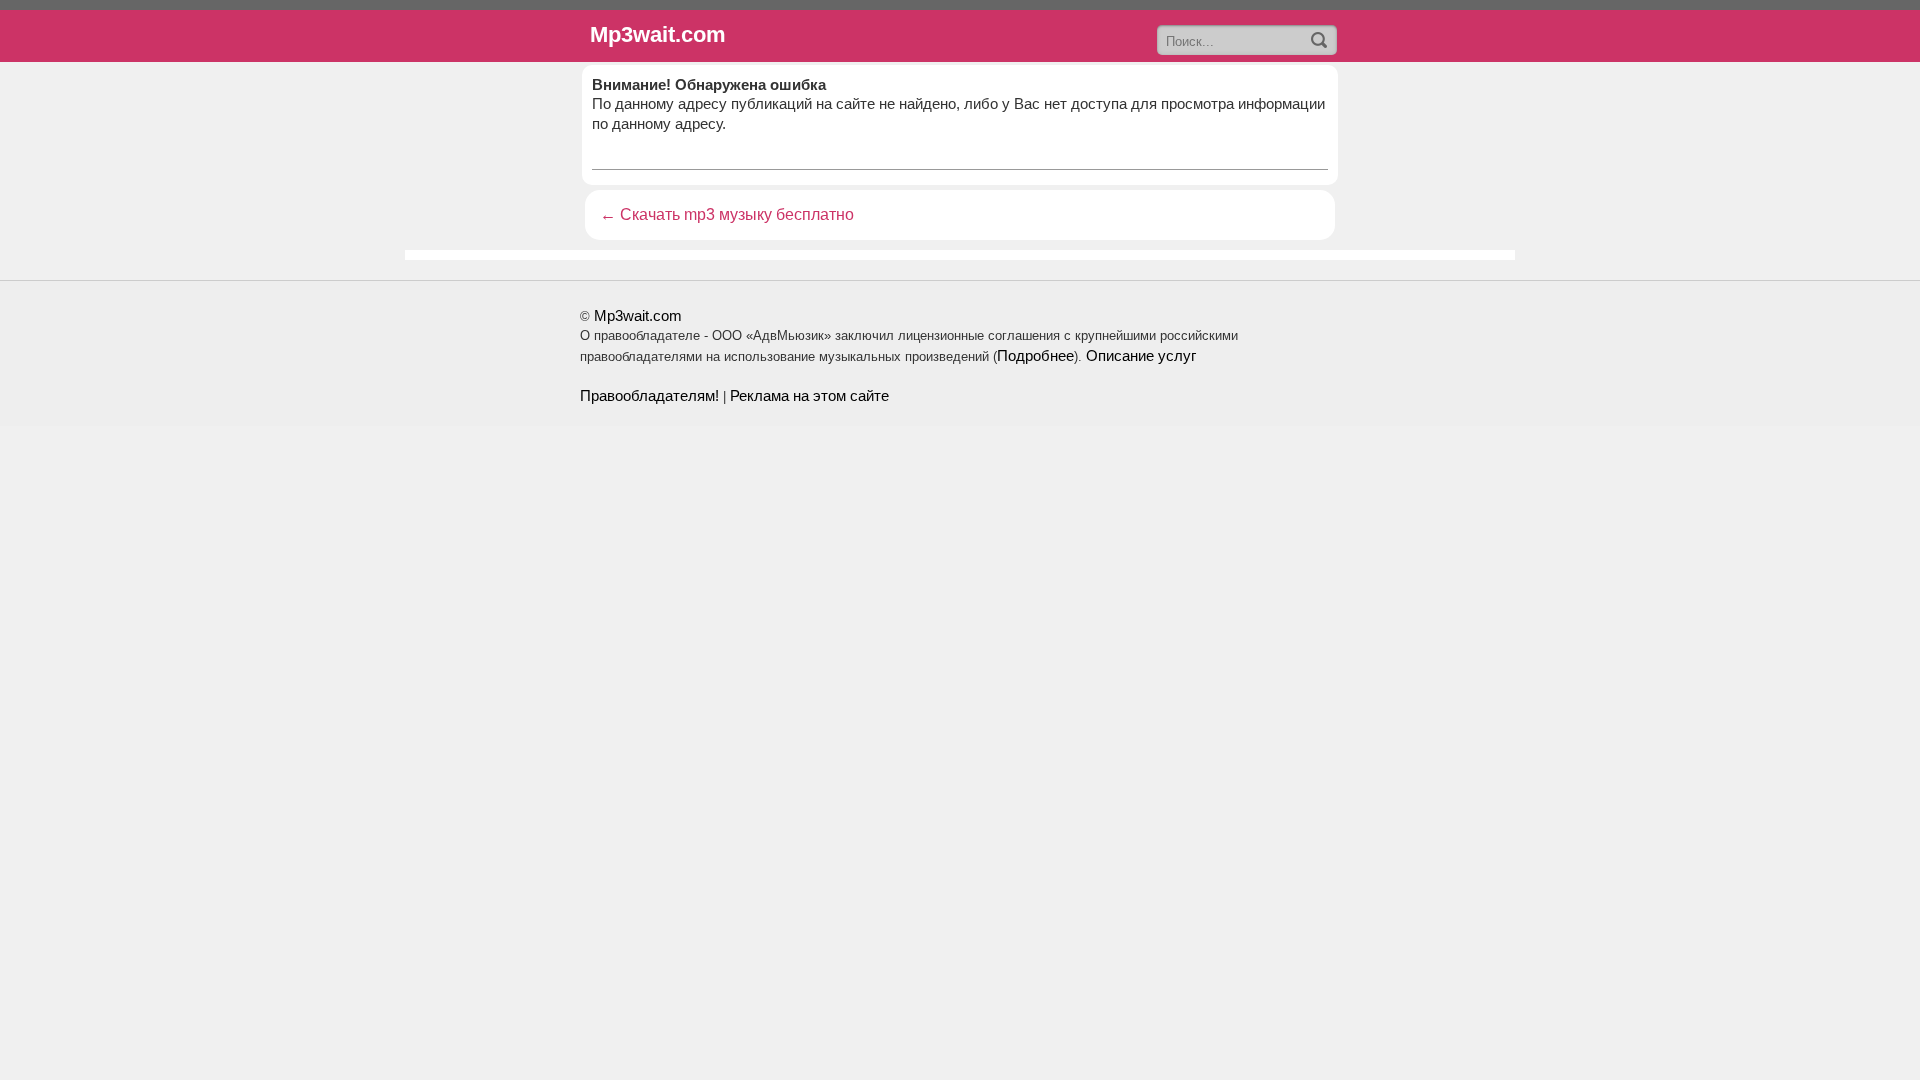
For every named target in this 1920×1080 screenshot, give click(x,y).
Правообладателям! (649, 395)
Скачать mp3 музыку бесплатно (737, 214)
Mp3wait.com (638, 315)
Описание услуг (1141, 355)
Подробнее (1035, 355)
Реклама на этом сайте (809, 395)
